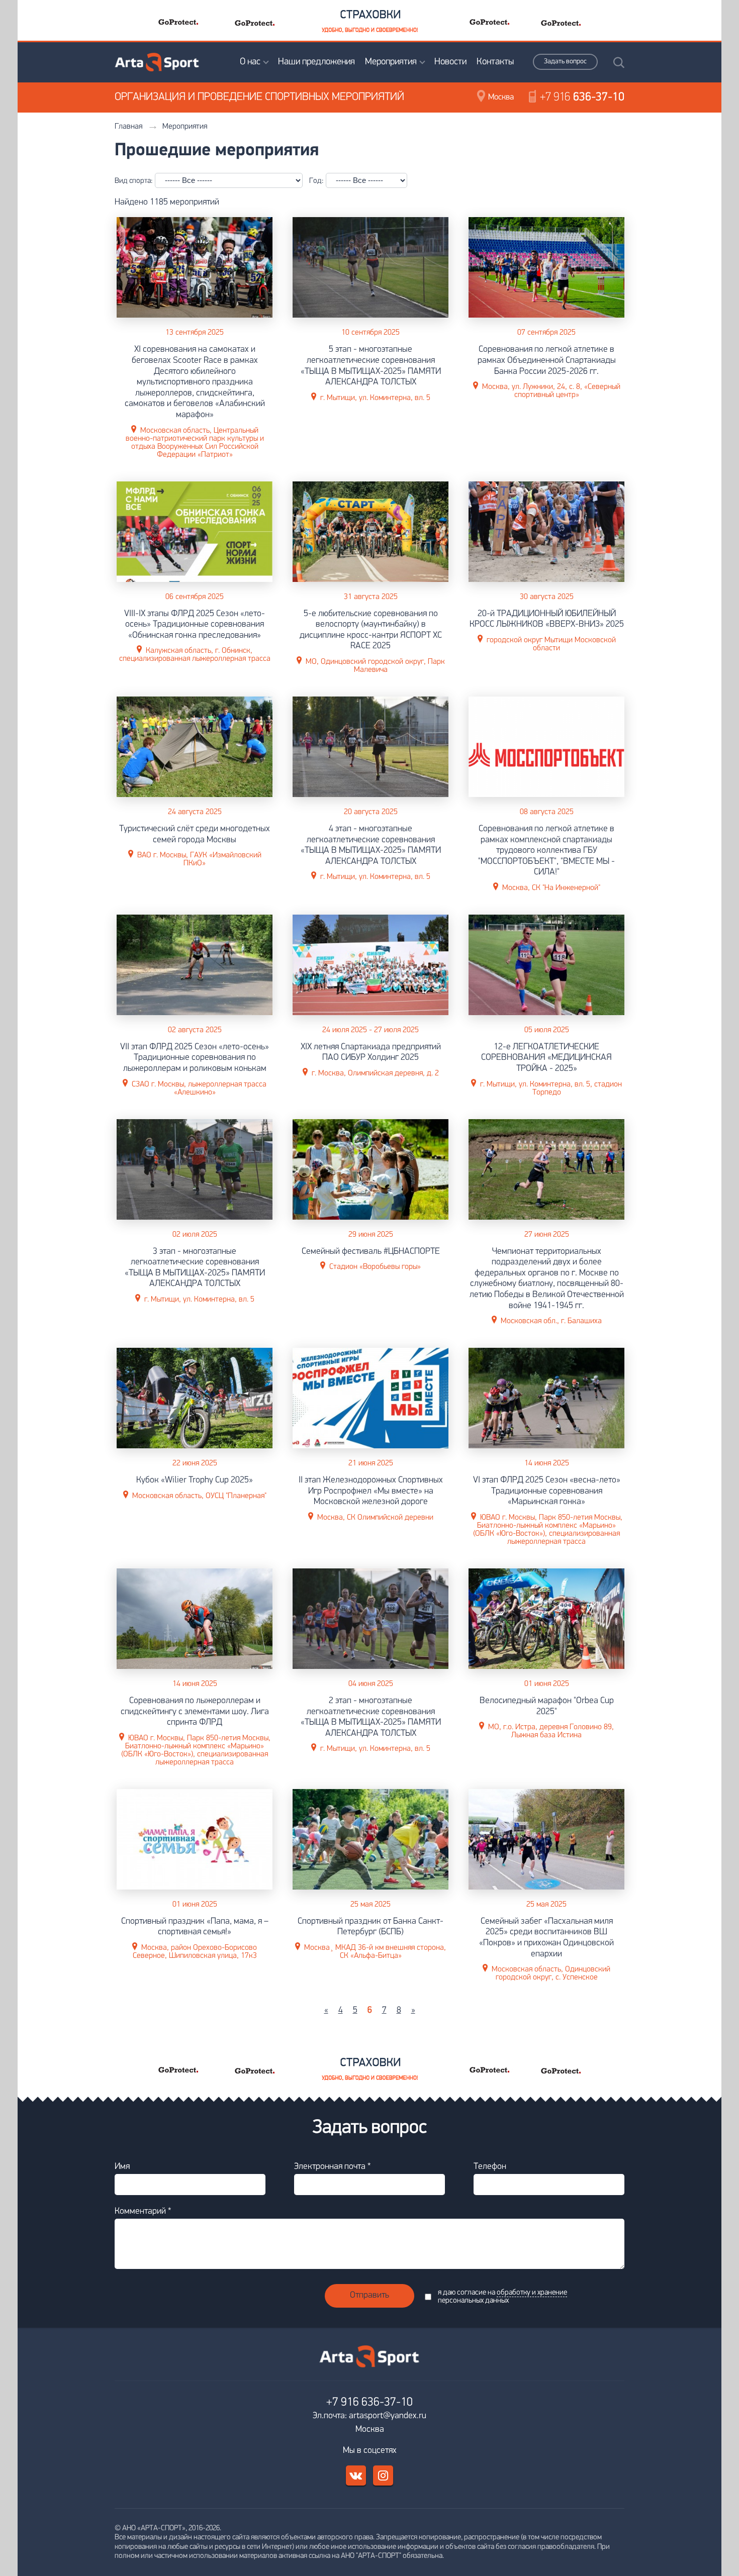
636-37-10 (582, 97)
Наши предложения (316, 62)
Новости (450, 62)
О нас (250, 62)
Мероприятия (391, 62)
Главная (128, 127)
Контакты (495, 62)
